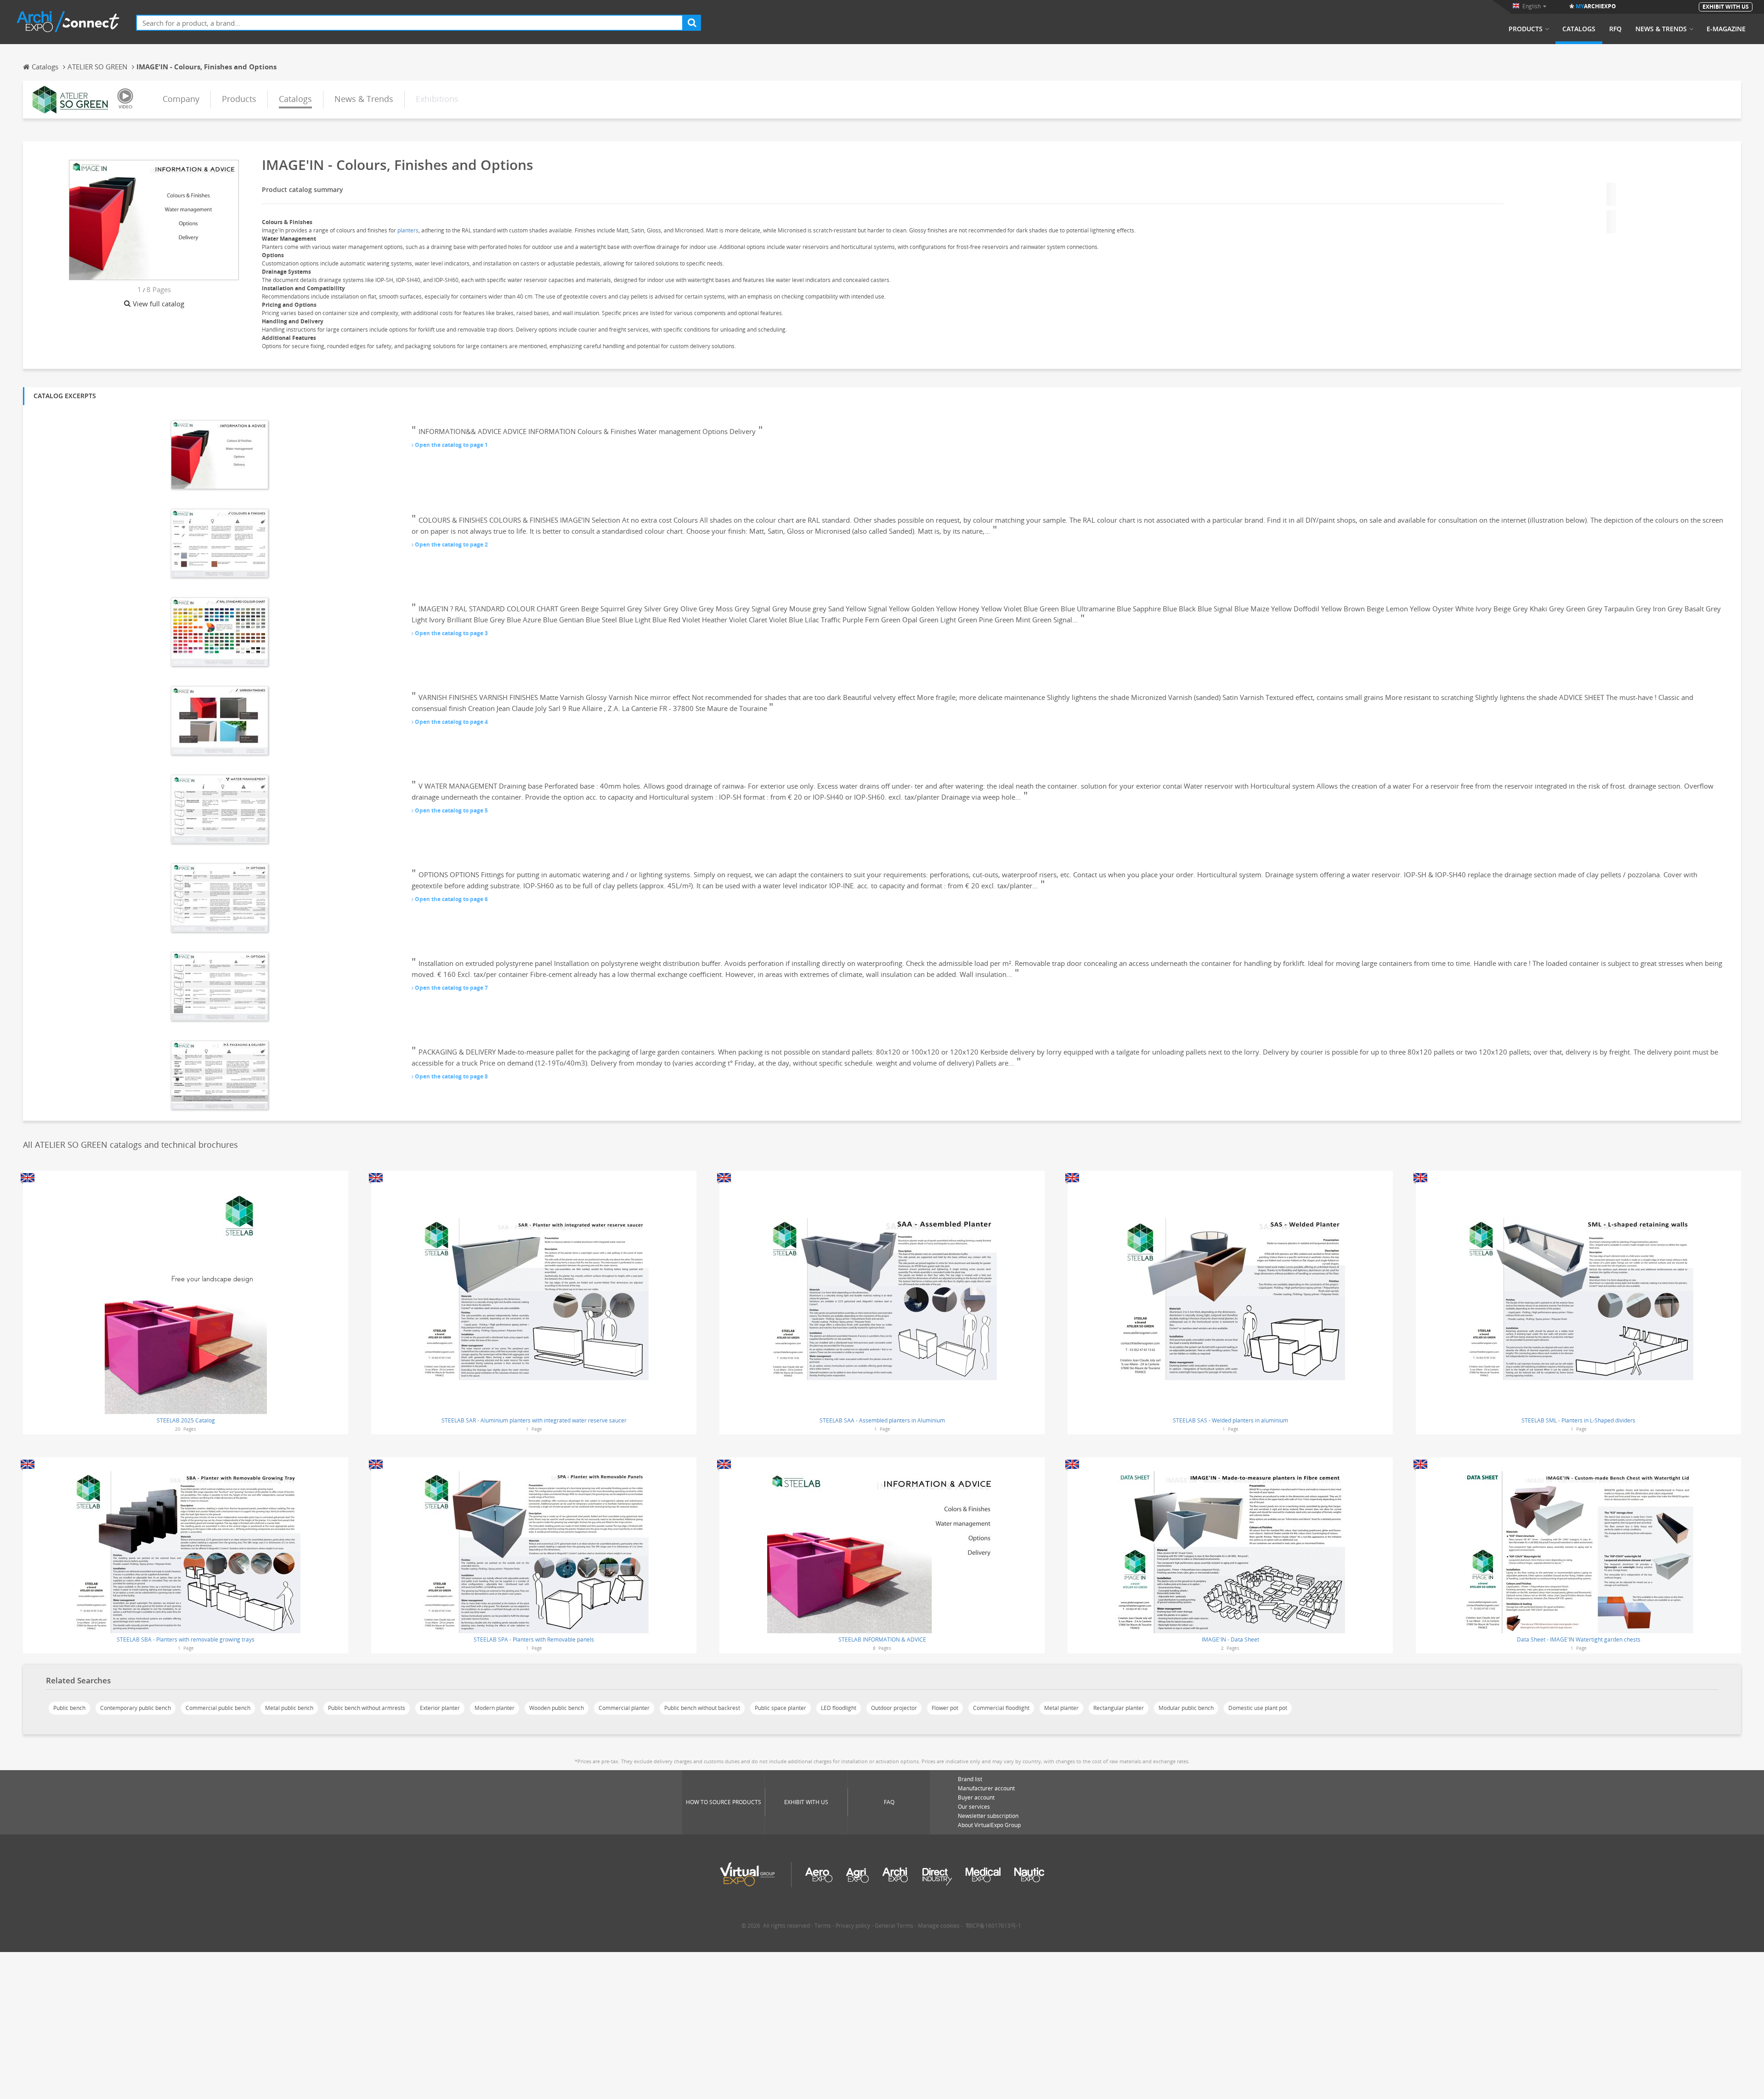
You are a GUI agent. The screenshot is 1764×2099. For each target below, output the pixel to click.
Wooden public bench (557, 1708)
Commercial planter (624, 1708)
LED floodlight (839, 1708)
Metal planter (1061, 1708)
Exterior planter (440, 1708)
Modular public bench (1186, 1708)
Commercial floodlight (1001, 1708)
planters (408, 230)
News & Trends (1661, 29)
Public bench (69, 1708)
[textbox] (410, 23)
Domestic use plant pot (1258, 1708)
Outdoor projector (894, 1708)
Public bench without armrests (367, 1708)
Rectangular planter (1119, 1708)
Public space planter (780, 1708)
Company (181, 99)
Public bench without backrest (702, 1708)
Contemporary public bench (136, 1708)
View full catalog (158, 304)
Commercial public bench (218, 1708)
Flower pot (945, 1708)
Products (1526, 29)
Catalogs (1579, 29)
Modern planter (495, 1708)
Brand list (970, 1779)
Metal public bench (289, 1708)
